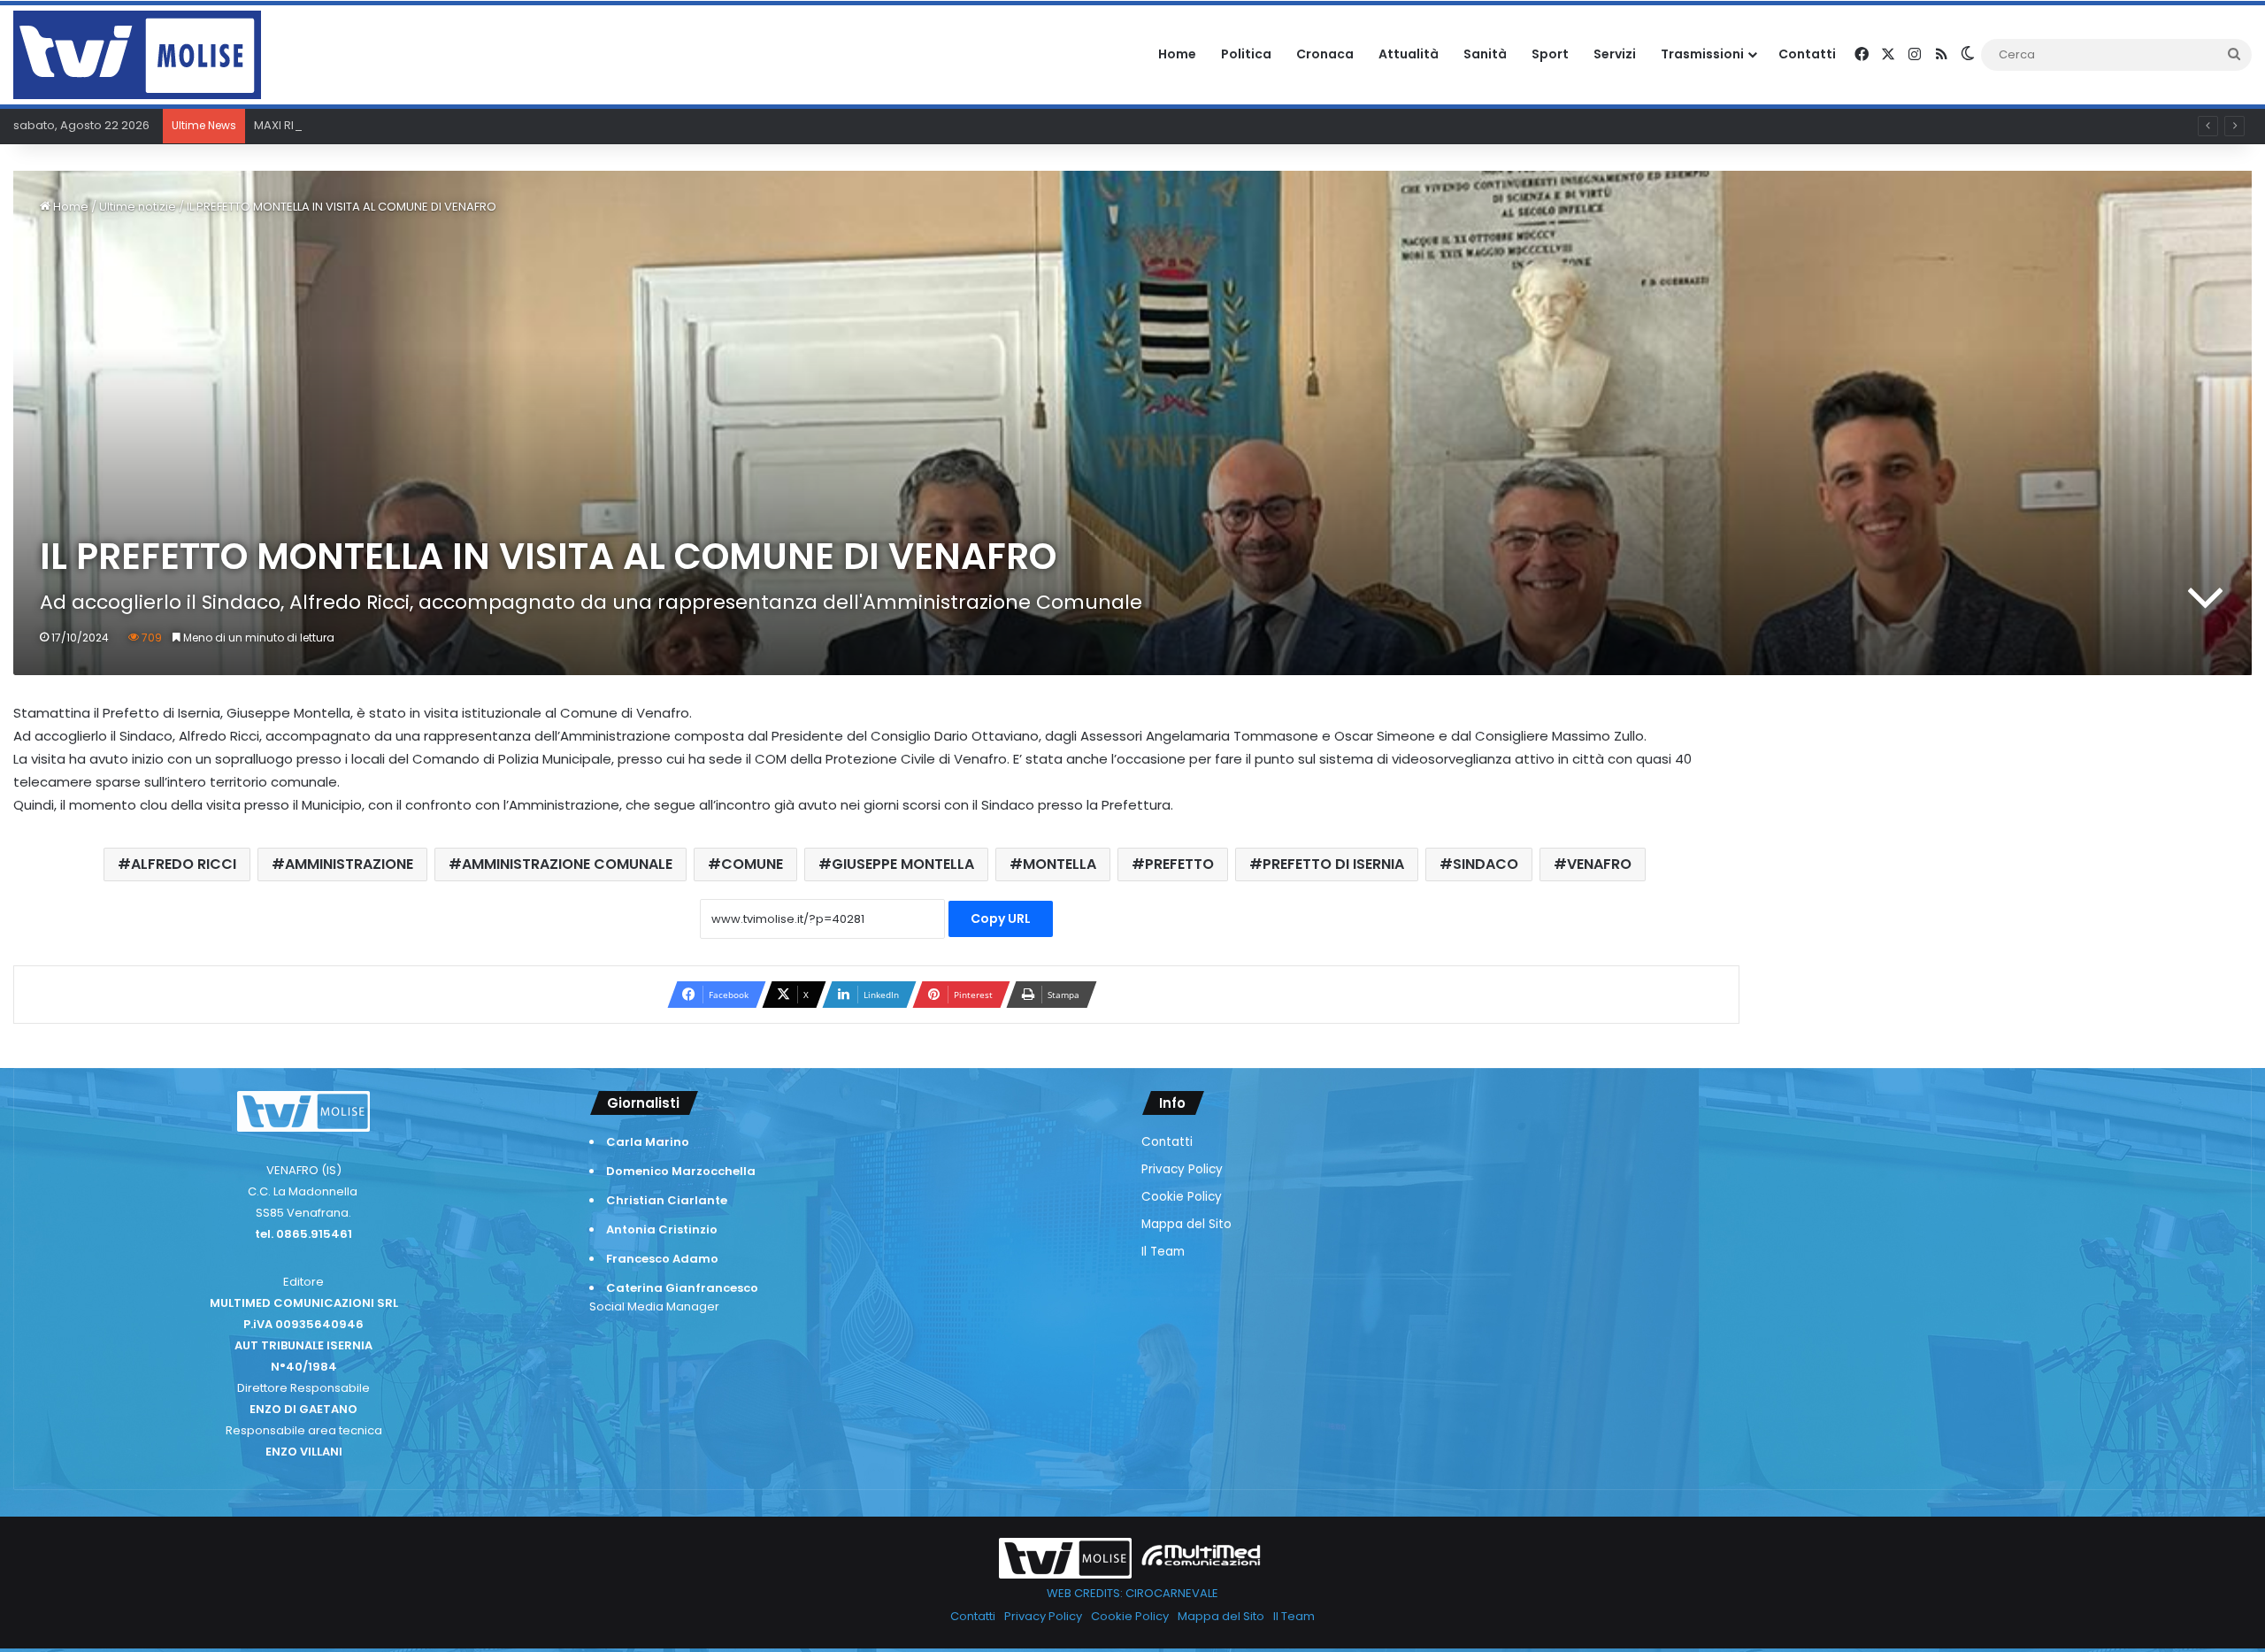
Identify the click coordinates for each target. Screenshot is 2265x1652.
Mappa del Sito (1186, 1224)
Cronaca (1325, 54)
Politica (1246, 54)
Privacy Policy (1182, 1169)
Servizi (1615, 54)
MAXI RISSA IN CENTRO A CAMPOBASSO (364, 125)
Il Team (1163, 1252)
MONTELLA (1060, 864)
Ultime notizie (138, 207)
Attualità (1409, 54)
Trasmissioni (1702, 54)
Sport (1550, 54)
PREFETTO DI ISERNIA (1333, 864)
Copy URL (1001, 918)
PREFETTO (1179, 864)
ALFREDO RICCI (184, 864)
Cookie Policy (1182, 1197)
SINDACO (1486, 864)
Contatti (1807, 54)
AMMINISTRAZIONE (349, 864)
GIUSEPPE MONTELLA (903, 864)
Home (1177, 54)
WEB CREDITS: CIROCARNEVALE (1132, 1593)
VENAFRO (1599, 864)
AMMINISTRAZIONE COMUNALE (567, 864)
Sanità (1485, 54)
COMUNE (752, 864)
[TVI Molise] (137, 55)
